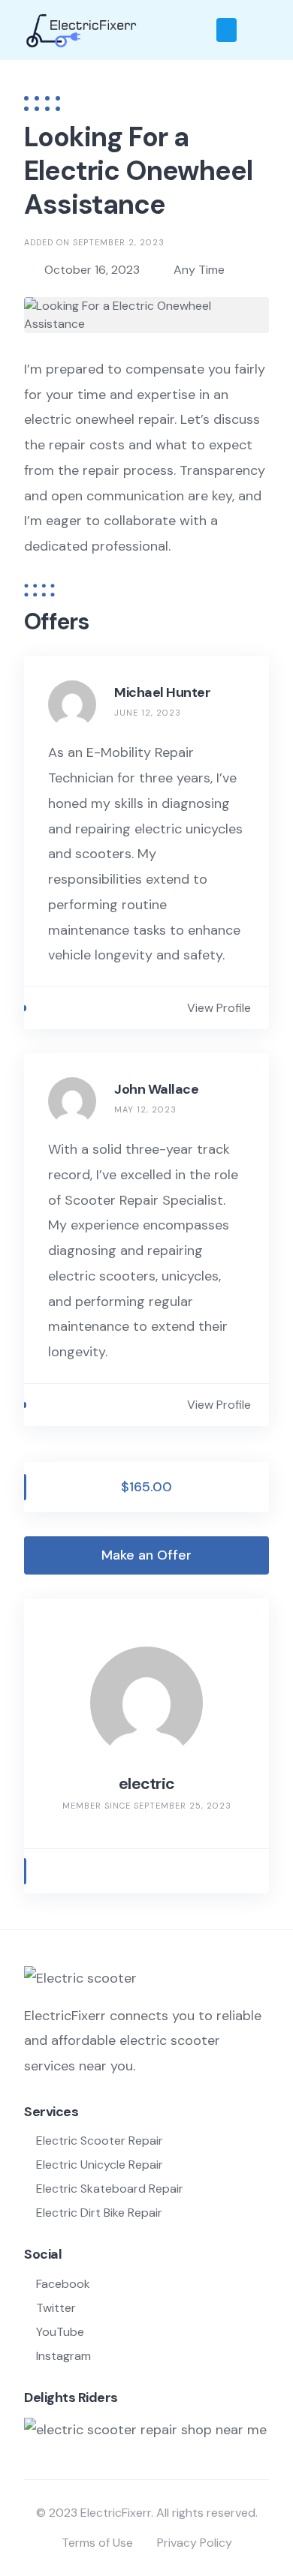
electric (146, 1784)
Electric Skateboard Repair (110, 2189)
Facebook (63, 2284)
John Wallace (156, 1089)
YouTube (60, 2332)
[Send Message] (49, 1871)
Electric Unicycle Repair (100, 2165)
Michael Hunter (162, 692)
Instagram (63, 2356)
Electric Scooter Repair (100, 2141)
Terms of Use (97, 2543)
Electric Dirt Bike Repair (99, 2213)
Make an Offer (146, 1555)
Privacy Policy (195, 2543)
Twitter (56, 2308)
